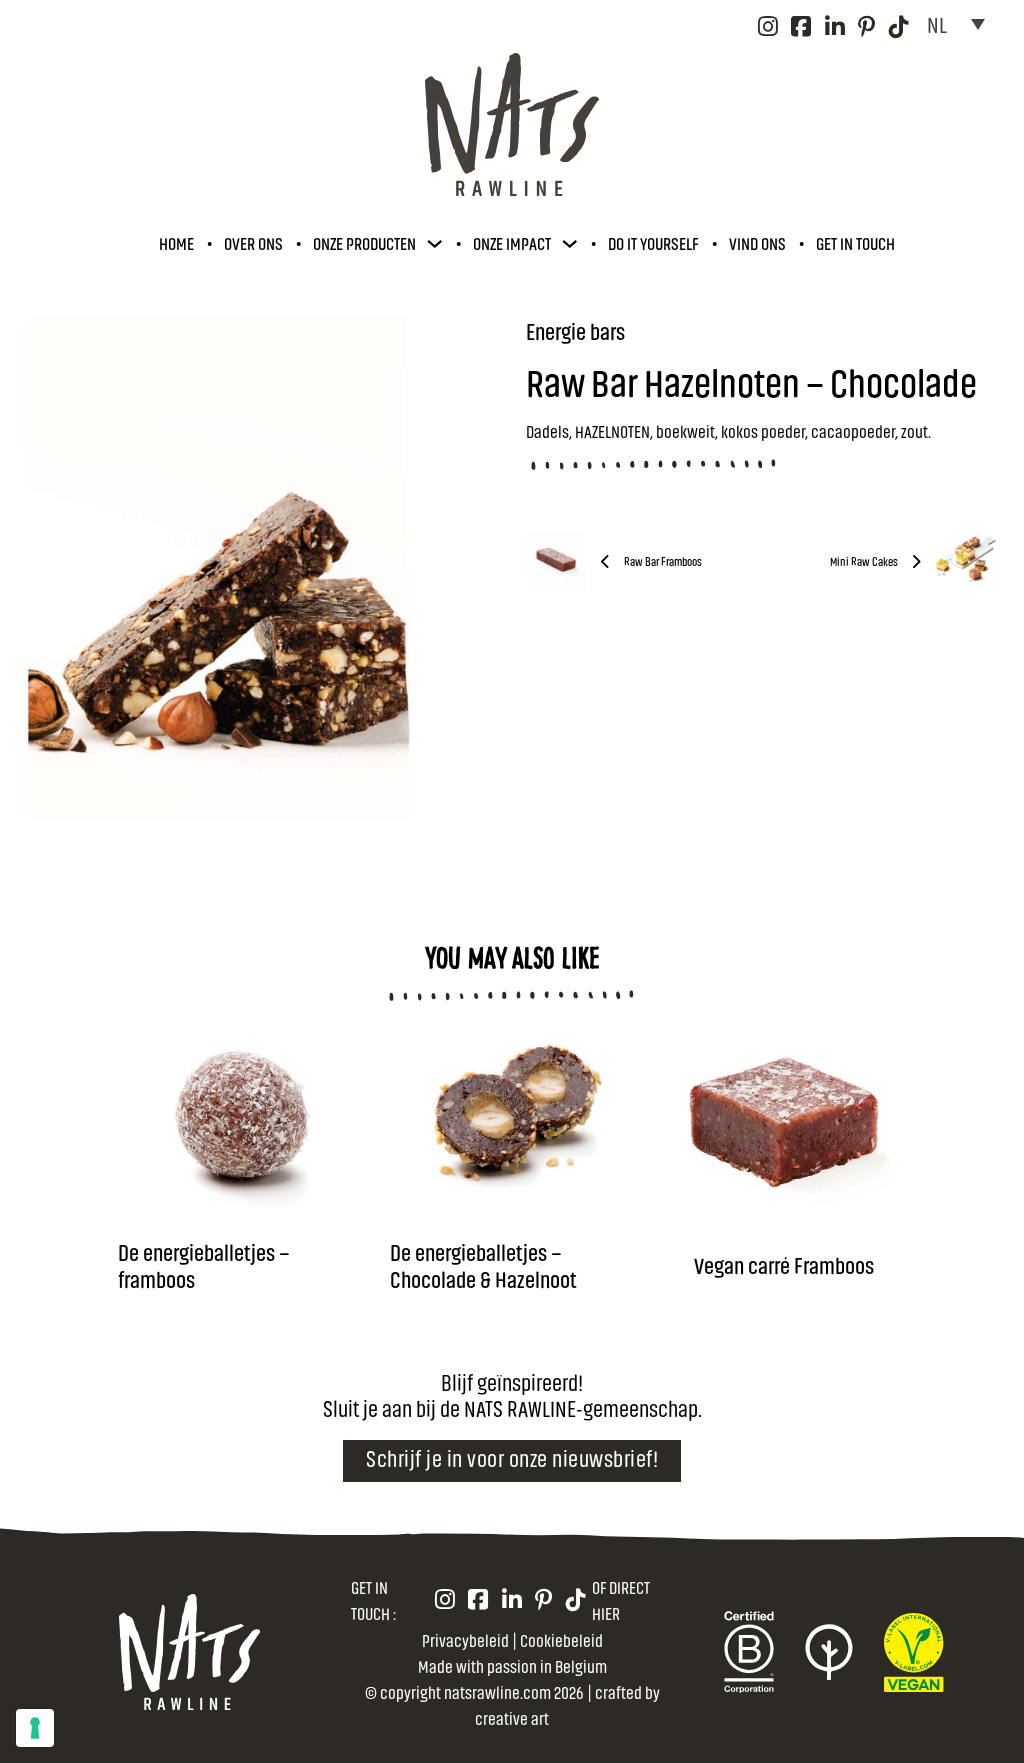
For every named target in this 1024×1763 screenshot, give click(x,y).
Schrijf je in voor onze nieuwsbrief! (512, 1457)
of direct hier (621, 1599)
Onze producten (364, 242)
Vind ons (757, 242)
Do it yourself (653, 242)
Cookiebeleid (561, 1639)
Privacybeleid (465, 1639)
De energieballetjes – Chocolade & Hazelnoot (483, 1265)
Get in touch (855, 242)
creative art (512, 1717)
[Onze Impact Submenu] (569, 243)
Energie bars (575, 330)
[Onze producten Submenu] (434, 243)
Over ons (253, 242)
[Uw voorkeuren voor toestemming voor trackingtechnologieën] (35, 1728)
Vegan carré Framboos (784, 1264)
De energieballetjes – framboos (204, 1265)
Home (176, 242)
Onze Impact (512, 242)
